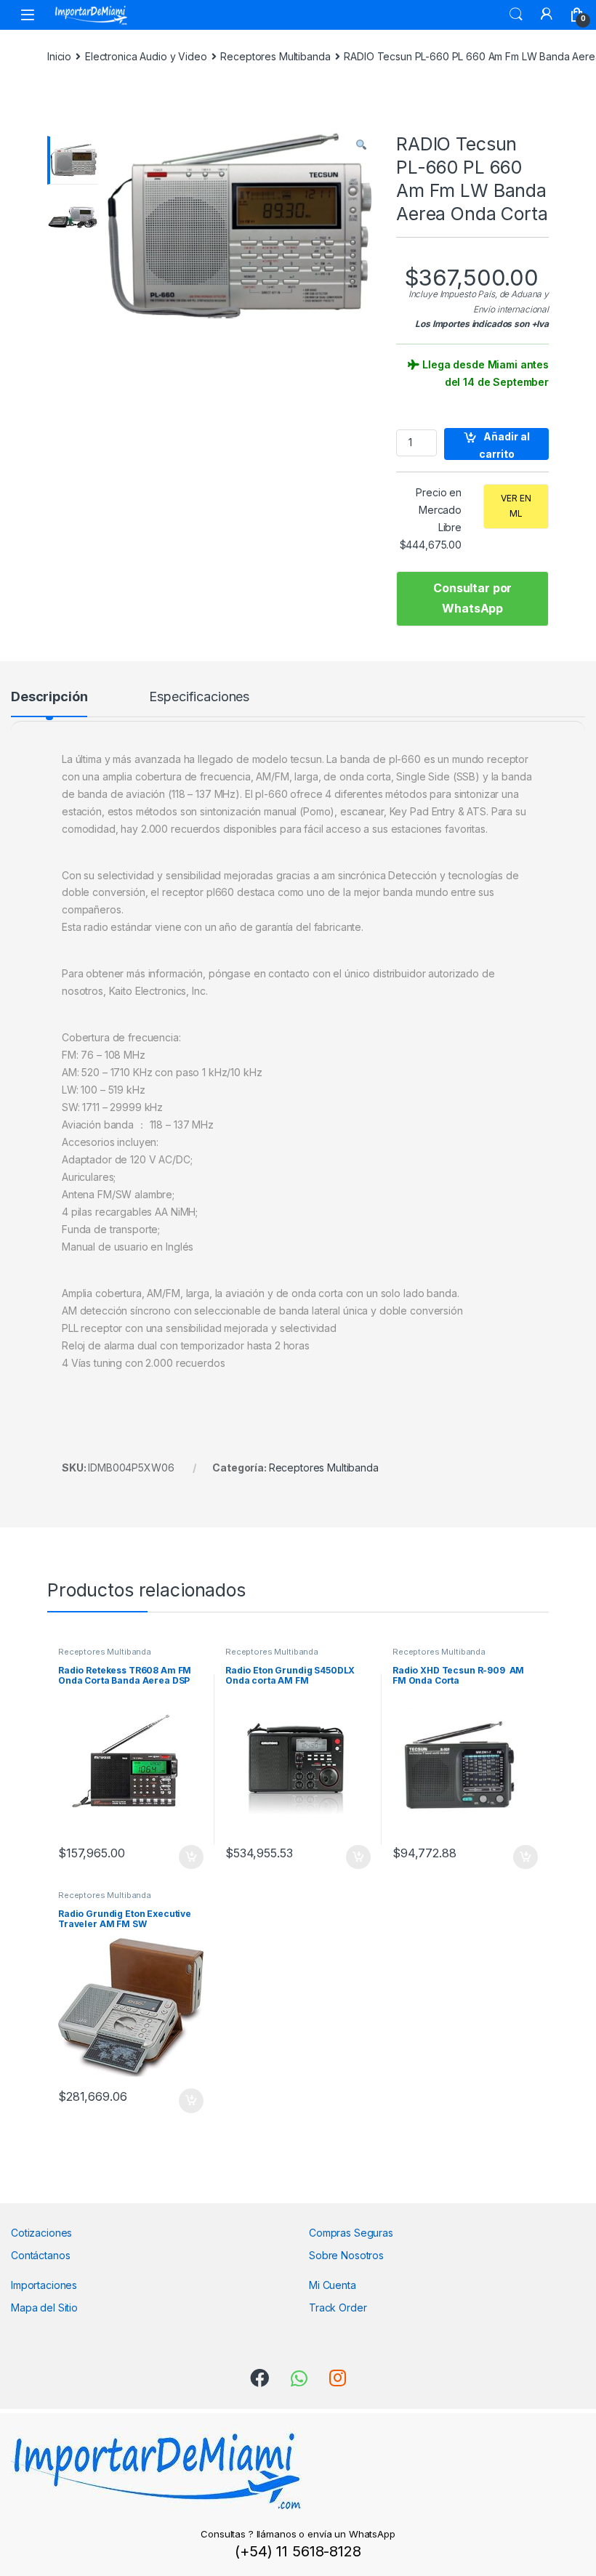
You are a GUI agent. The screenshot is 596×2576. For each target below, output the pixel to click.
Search (516, 15)
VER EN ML (516, 506)
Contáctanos (40, 2255)
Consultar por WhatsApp (472, 598)
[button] (361, 145)
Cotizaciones (41, 2233)
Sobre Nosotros (346, 2255)
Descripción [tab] (49, 697)
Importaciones (44, 2285)
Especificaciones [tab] (199, 697)
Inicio (59, 56)
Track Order (338, 2308)
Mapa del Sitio (44, 2308)
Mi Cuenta (333, 2285)
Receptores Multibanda (275, 56)
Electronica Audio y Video (146, 56)
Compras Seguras (351, 2233)
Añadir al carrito (505, 445)
